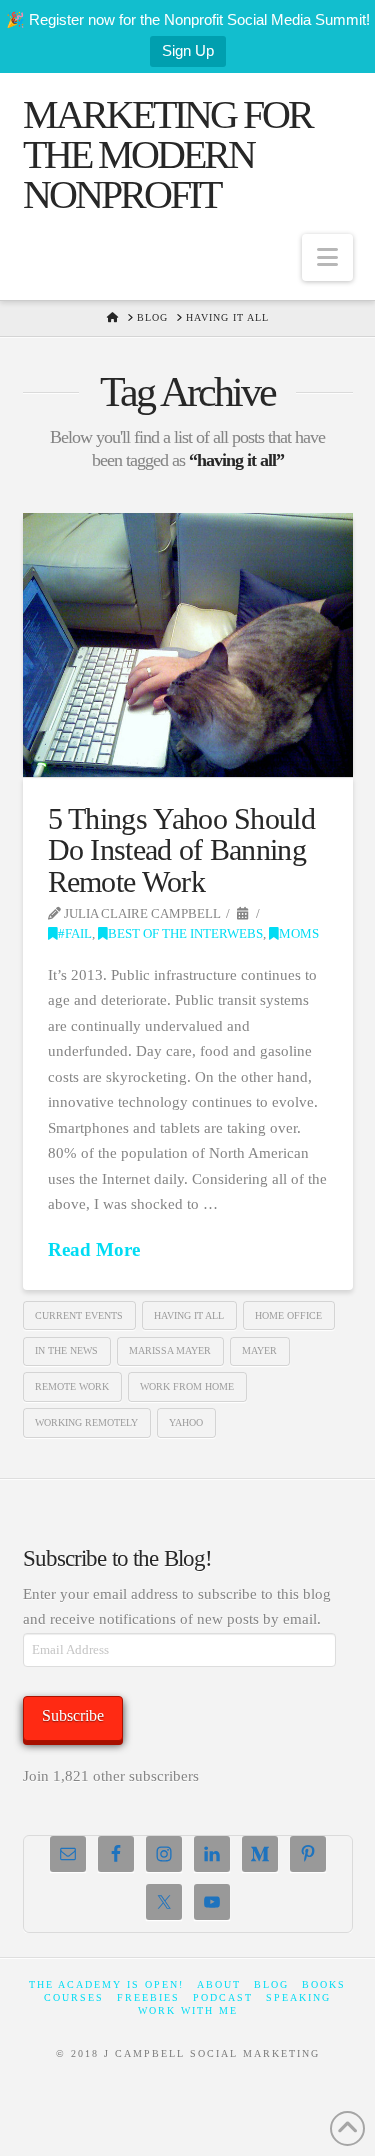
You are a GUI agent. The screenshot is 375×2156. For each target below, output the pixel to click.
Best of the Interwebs (185, 934)
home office (288, 1315)
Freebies (148, 1997)
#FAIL (75, 934)
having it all (189, 1315)
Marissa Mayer (170, 1350)
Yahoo (186, 1422)
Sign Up (188, 50)
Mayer (259, 1350)
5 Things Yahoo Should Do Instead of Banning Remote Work (182, 850)
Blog (271, 1984)
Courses (74, 1997)
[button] (327, 257)
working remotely (86, 1422)
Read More (94, 1249)
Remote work (72, 1386)
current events (79, 1315)
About (219, 1984)
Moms (299, 934)
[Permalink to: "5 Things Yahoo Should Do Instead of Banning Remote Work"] (188, 645)
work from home (187, 1386)
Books (324, 1984)
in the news (66, 1350)
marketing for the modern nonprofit (167, 155)
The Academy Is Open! (106, 1984)
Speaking (298, 1997)
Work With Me (188, 2010)
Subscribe (73, 1715)
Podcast (223, 1997)
